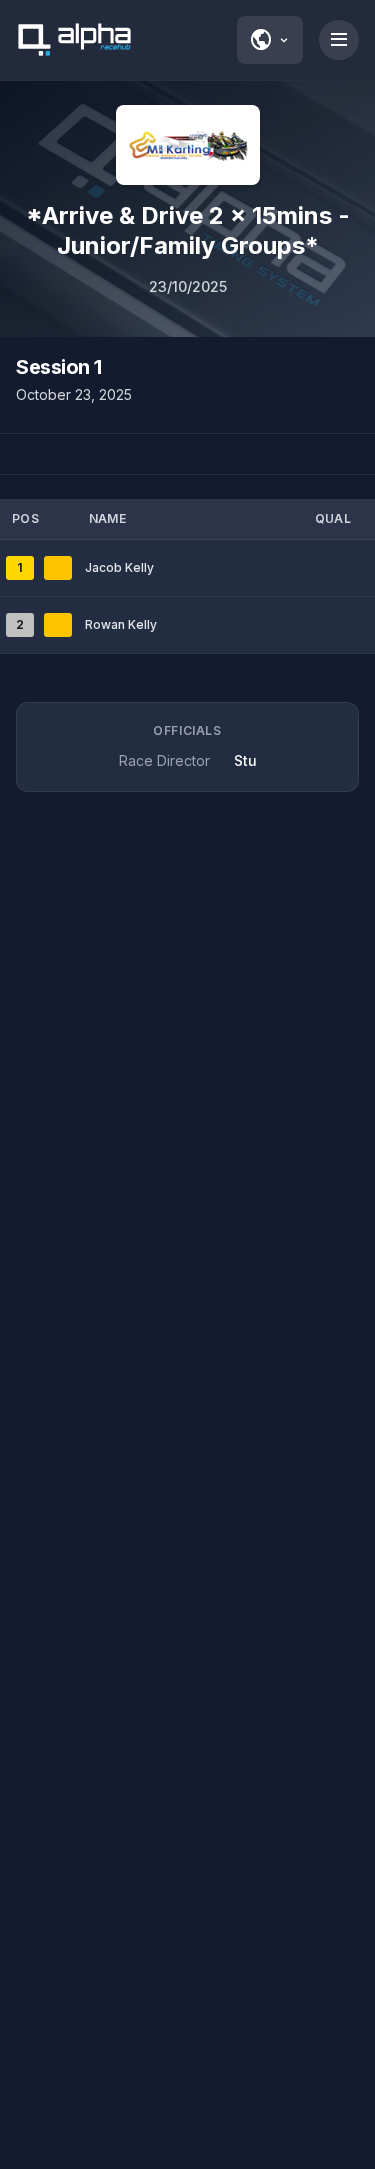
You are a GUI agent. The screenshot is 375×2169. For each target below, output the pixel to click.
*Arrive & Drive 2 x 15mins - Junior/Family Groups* (188, 230)
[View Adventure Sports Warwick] (188, 145)
